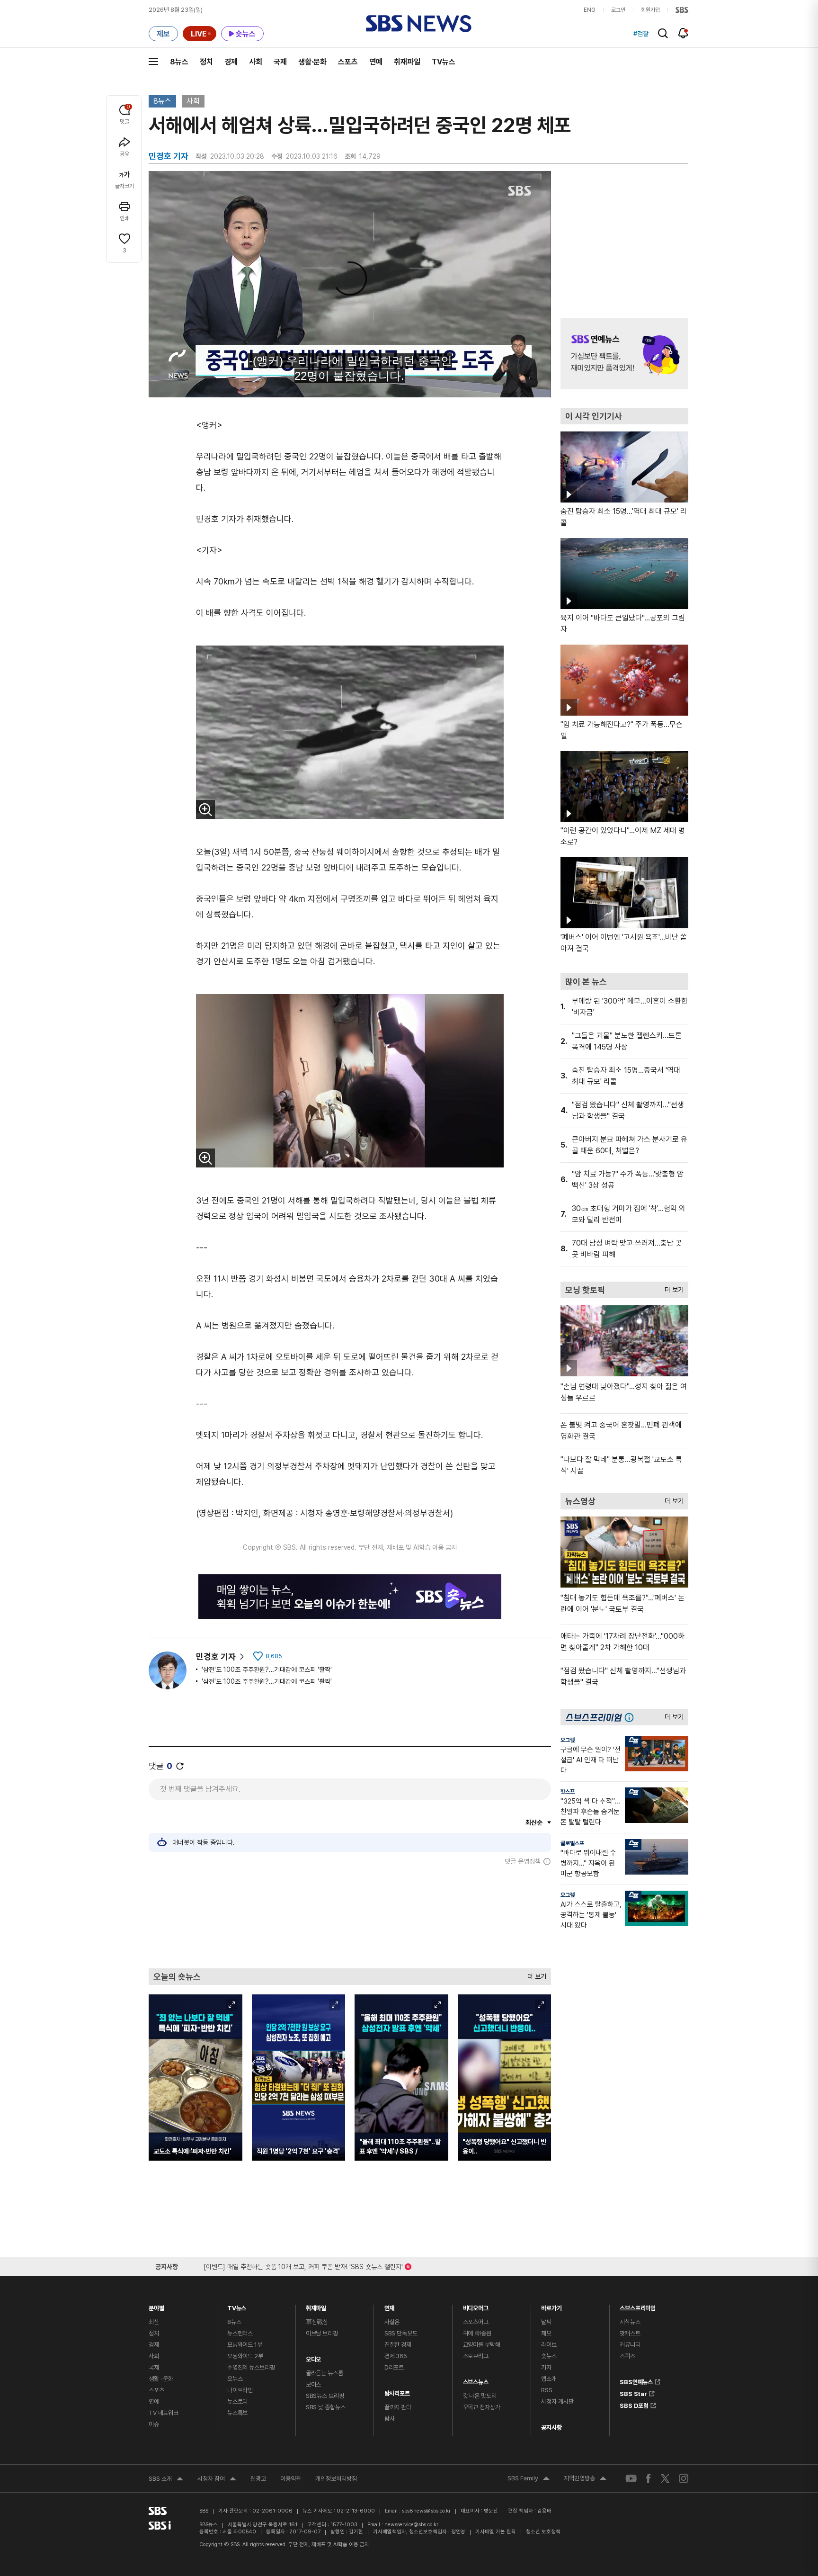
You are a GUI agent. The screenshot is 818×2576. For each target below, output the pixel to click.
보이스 (314, 2384)
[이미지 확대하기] (205, 809)
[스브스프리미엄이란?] (631, 1717)
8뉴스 (179, 62)
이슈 (154, 2424)
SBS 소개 (166, 2480)
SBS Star (633, 2392)
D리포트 (394, 2367)
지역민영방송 (585, 2479)
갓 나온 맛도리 (480, 2396)
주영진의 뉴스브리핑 (251, 2367)
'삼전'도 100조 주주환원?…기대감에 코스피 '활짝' (267, 1669)
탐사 (390, 2419)
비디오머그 (476, 2306)
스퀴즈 (627, 2356)
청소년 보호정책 (543, 2532)
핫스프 (568, 1792)
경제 (231, 62)
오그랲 (568, 1740)
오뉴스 (235, 2379)
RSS (547, 2390)
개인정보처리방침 (336, 2479)
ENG (590, 10)
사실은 (392, 2322)
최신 (154, 2322)
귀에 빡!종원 (477, 2333)
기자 (546, 2367)
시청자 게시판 (557, 2401)
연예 (376, 62)
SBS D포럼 (634, 2404)
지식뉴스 (630, 2322)
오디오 (314, 2357)
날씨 (546, 2322)
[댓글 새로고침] (180, 1766)
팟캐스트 (630, 2333)
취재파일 (407, 62)
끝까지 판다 (398, 2407)
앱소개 (549, 2379)
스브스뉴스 (476, 2380)
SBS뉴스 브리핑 (325, 2396)
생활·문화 (312, 62)
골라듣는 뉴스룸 (325, 2373)
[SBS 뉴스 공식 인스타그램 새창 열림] (684, 2478)
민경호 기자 (216, 1656)
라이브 (549, 2345)
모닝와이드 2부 (245, 2356)
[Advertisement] (350, 1917)
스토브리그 (476, 2356)
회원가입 (650, 10)
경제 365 (396, 2356)
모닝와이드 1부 (245, 2345)
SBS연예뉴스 (636, 2380)
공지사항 (551, 2428)
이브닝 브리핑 (322, 2333)
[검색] (663, 33)
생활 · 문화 (161, 2379)
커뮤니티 (630, 2345)
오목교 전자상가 (482, 2407)
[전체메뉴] (153, 62)
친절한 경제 (398, 2345)
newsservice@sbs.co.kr (411, 2525)
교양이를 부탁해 (482, 2345)
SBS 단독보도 (401, 2333)
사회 (256, 62)
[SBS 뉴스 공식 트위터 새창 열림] (665, 2478)
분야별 (156, 2306)
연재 (390, 2306)
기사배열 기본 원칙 (496, 2532)
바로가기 (551, 2306)
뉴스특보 (237, 2413)
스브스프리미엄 (638, 2306)
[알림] (683, 33)
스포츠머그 (476, 2322)
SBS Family (529, 2479)
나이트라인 (240, 2390)
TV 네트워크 (164, 2413)
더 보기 (534, 1974)
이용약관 (291, 2479)
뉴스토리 (237, 2401)
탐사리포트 (397, 2391)
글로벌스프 (572, 1843)
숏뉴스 (549, 2356)
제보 (546, 2333)
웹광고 (258, 2479)
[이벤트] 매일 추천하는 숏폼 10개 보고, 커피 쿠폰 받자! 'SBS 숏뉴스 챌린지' (303, 2265)
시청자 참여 (217, 2480)
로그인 (618, 10)
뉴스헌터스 (240, 2333)
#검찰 (641, 34)
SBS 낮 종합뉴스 (326, 2407)
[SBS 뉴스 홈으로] (419, 24)
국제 (280, 62)
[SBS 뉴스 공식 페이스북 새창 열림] (649, 2478)
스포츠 (348, 62)
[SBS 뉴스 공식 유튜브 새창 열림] (631, 2478)
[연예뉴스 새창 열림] (624, 353)
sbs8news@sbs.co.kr (426, 2511)
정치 (206, 62)
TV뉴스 (444, 62)
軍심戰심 (317, 2322)
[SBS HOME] (682, 10)
